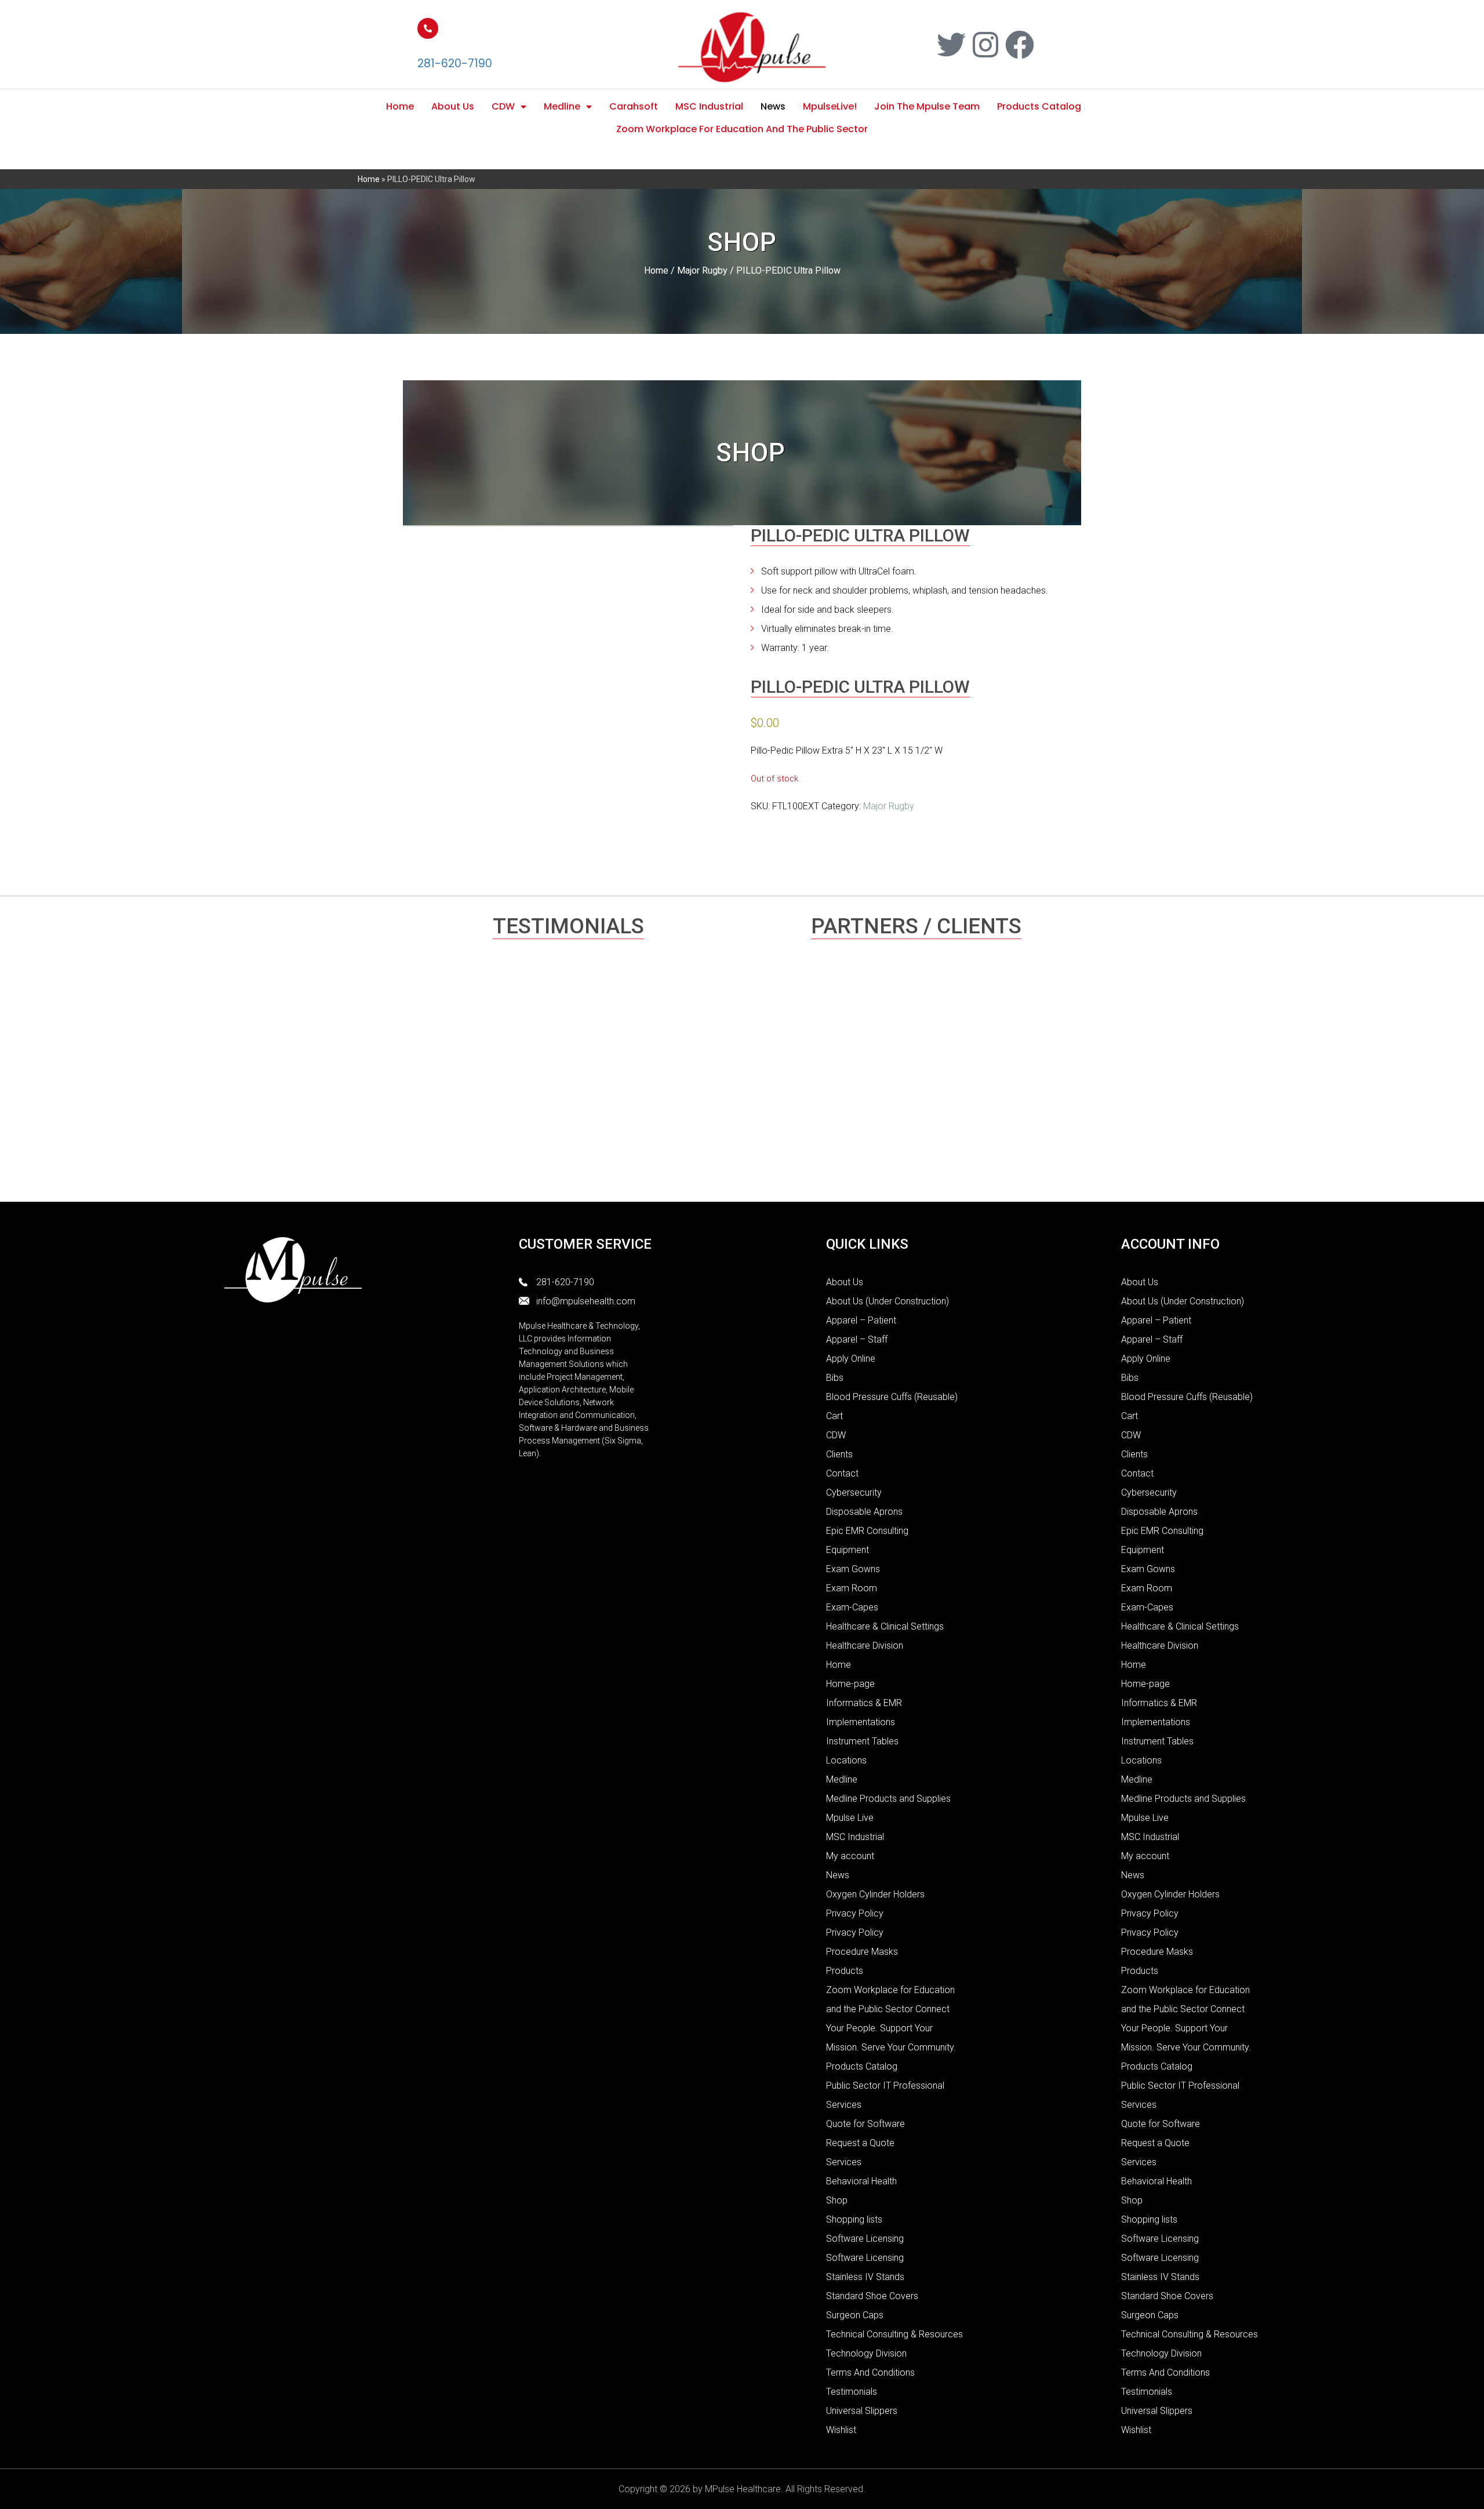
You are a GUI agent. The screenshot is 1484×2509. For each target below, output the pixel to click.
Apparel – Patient (861, 1320)
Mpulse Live (850, 1818)
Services (844, 2162)
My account (850, 1856)
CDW (503, 106)
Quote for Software (865, 2124)
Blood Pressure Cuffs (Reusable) (892, 1397)
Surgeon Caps (855, 2315)
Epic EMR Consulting (867, 1531)
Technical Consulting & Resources (894, 2334)
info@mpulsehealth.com (586, 1301)
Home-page (850, 1684)
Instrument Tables (862, 1741)
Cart (834, 1416)
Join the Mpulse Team (927, 106)
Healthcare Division (865, 1646)
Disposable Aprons (864, 1512)
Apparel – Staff (857, 1339)
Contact (842, 1473)
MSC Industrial (709, 106)
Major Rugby (702, 270)
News (773, 106)
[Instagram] (985, 45)
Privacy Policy (855, 1913)
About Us (453, 106)
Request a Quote (860, 2143)
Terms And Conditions (870, 2372)
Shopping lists (854, 2219)
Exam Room (852, 1588)
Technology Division (866, 2353)
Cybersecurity (854, 1492)
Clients (839, 1454)
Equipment (848, 1550)
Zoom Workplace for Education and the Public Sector (742, 129)
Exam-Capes (852, 1607)
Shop (837, 2200)
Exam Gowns (853, 1569)
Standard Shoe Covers (872, 2296)
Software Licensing (865, 2239)
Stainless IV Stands (865, 2277)
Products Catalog (1039, 106)
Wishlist (841, 2430)
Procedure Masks (862, 1952)
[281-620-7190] (428, 28)
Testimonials (852, 2392)
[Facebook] (1020, 45)
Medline (562, 106)
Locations (846, 1760)
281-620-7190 (455, 63)
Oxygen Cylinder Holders (875, 1894)
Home (400, 106)
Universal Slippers (862, 2411)
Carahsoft (634, 106)
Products (845, 1971)
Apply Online (851, 1359)
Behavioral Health (861, 2181)
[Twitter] (951, 45)
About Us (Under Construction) (888, 1301)
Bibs (835, 1378)
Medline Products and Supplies (888, 1799)
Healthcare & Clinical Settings (885, 1626)
